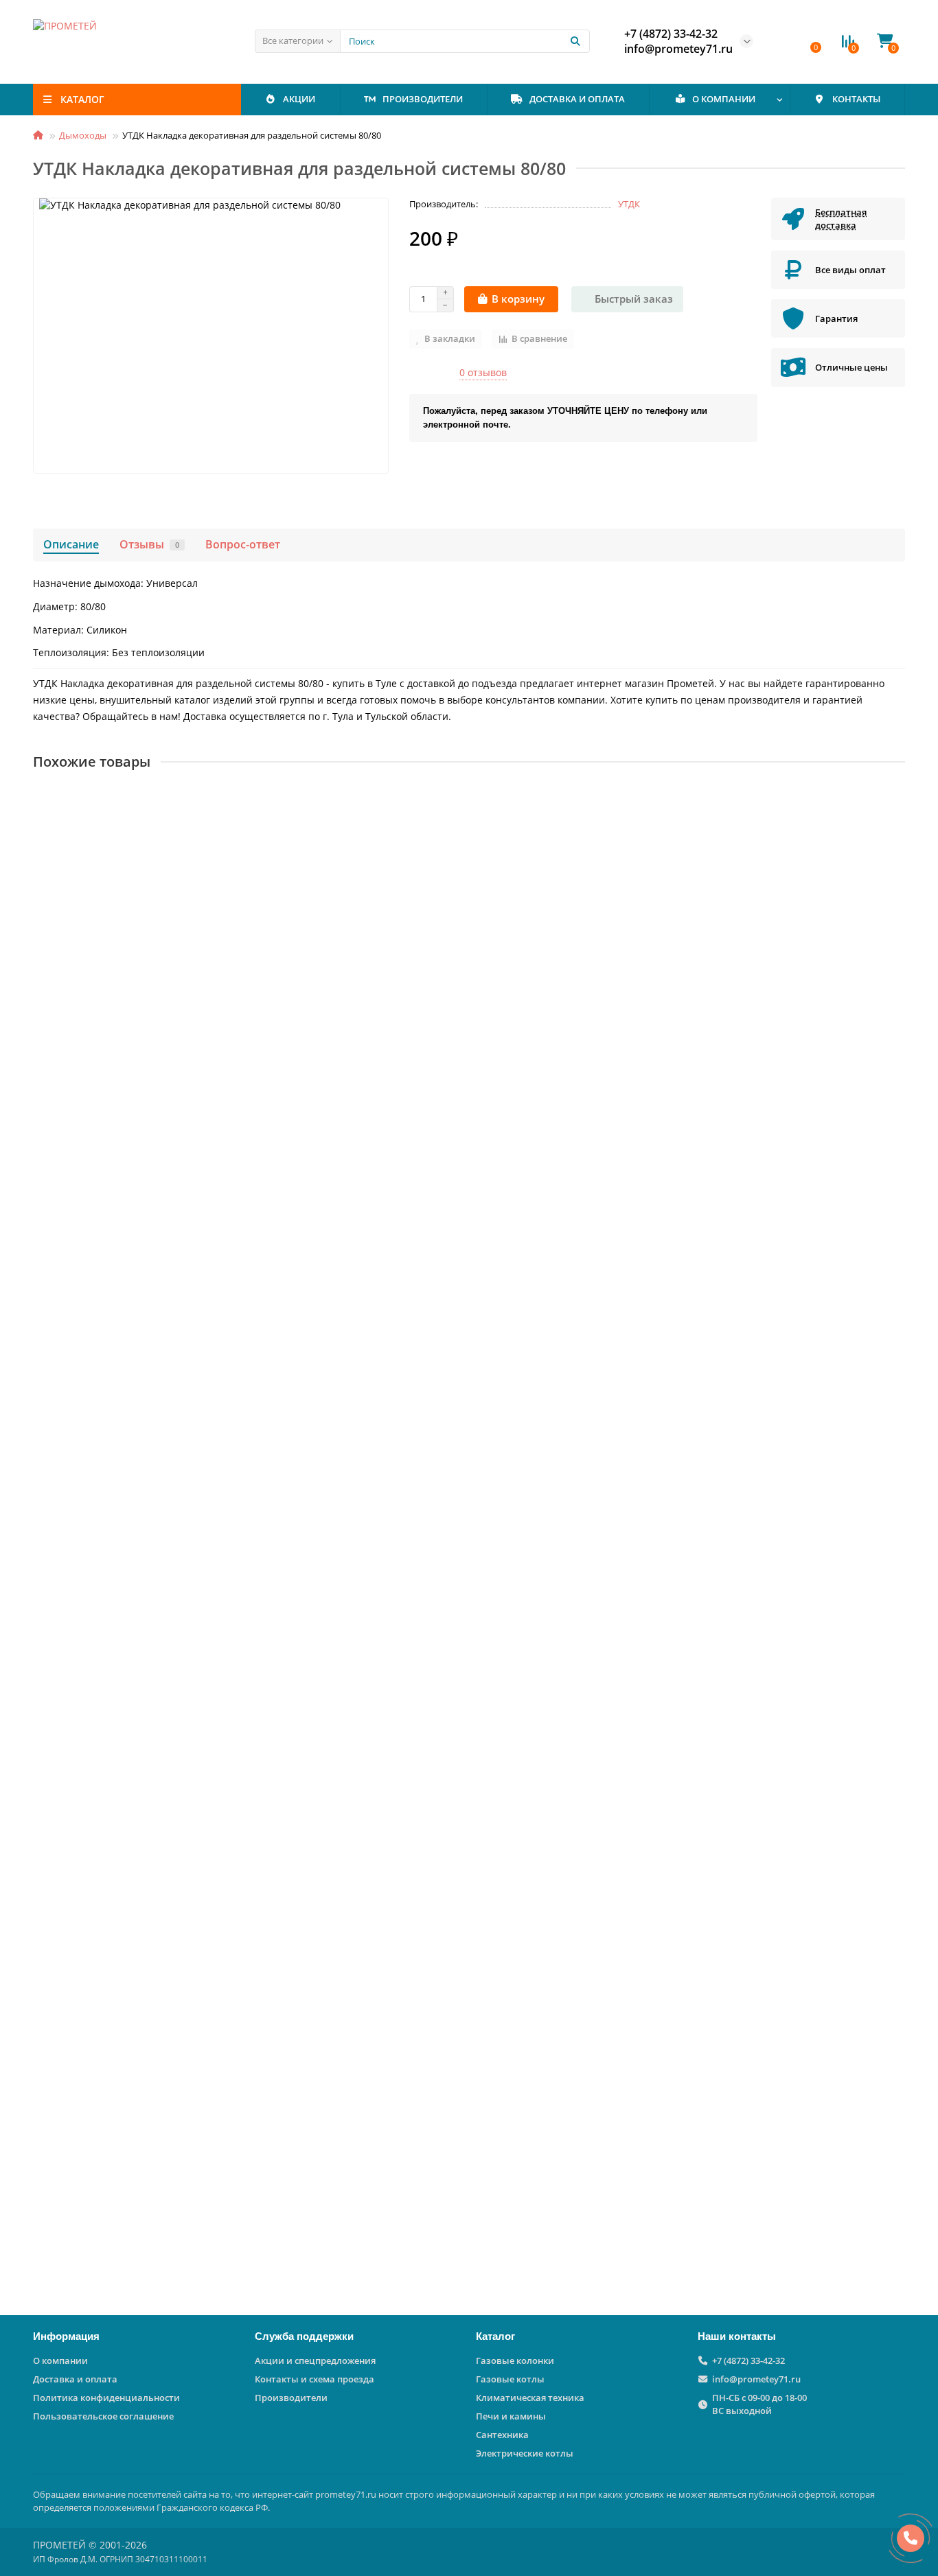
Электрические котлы (525, 2453)
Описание (71, 544)
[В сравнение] (895, 825)
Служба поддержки (304, 2336)
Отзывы (149, 544)
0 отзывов (483, 372)
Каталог (495, 2336)
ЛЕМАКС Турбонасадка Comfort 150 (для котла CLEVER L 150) (184, 1258)
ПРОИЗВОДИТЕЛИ (423, 99)
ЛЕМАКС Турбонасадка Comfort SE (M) (129, 2169)
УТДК (629, 204)
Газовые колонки (515, 2360)
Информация (66, 2336)
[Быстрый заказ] (182, 1050)
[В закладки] (895, 799)
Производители (291, 2398)
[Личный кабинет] (784, 41)
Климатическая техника (530, 2398)
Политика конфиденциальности (106, 2398)
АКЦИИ (299, 99)
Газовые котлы (510, 2379)
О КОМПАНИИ (724, 99)
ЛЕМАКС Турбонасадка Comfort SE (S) (127, 1866)
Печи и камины (511, 2416)
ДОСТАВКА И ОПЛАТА (577, 99)
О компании (60, 2360)
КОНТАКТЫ (856, 99)
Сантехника (502, 2435)
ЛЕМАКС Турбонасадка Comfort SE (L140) (136, 1562)
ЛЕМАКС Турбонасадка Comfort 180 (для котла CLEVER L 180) (184, 954)
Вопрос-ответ (243, 544)
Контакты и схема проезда (314, 2379)
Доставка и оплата (75, 2379)
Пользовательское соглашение (103, 2416)
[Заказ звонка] (911, 2538)
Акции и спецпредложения (315, 2360)
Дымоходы (83, 135)
